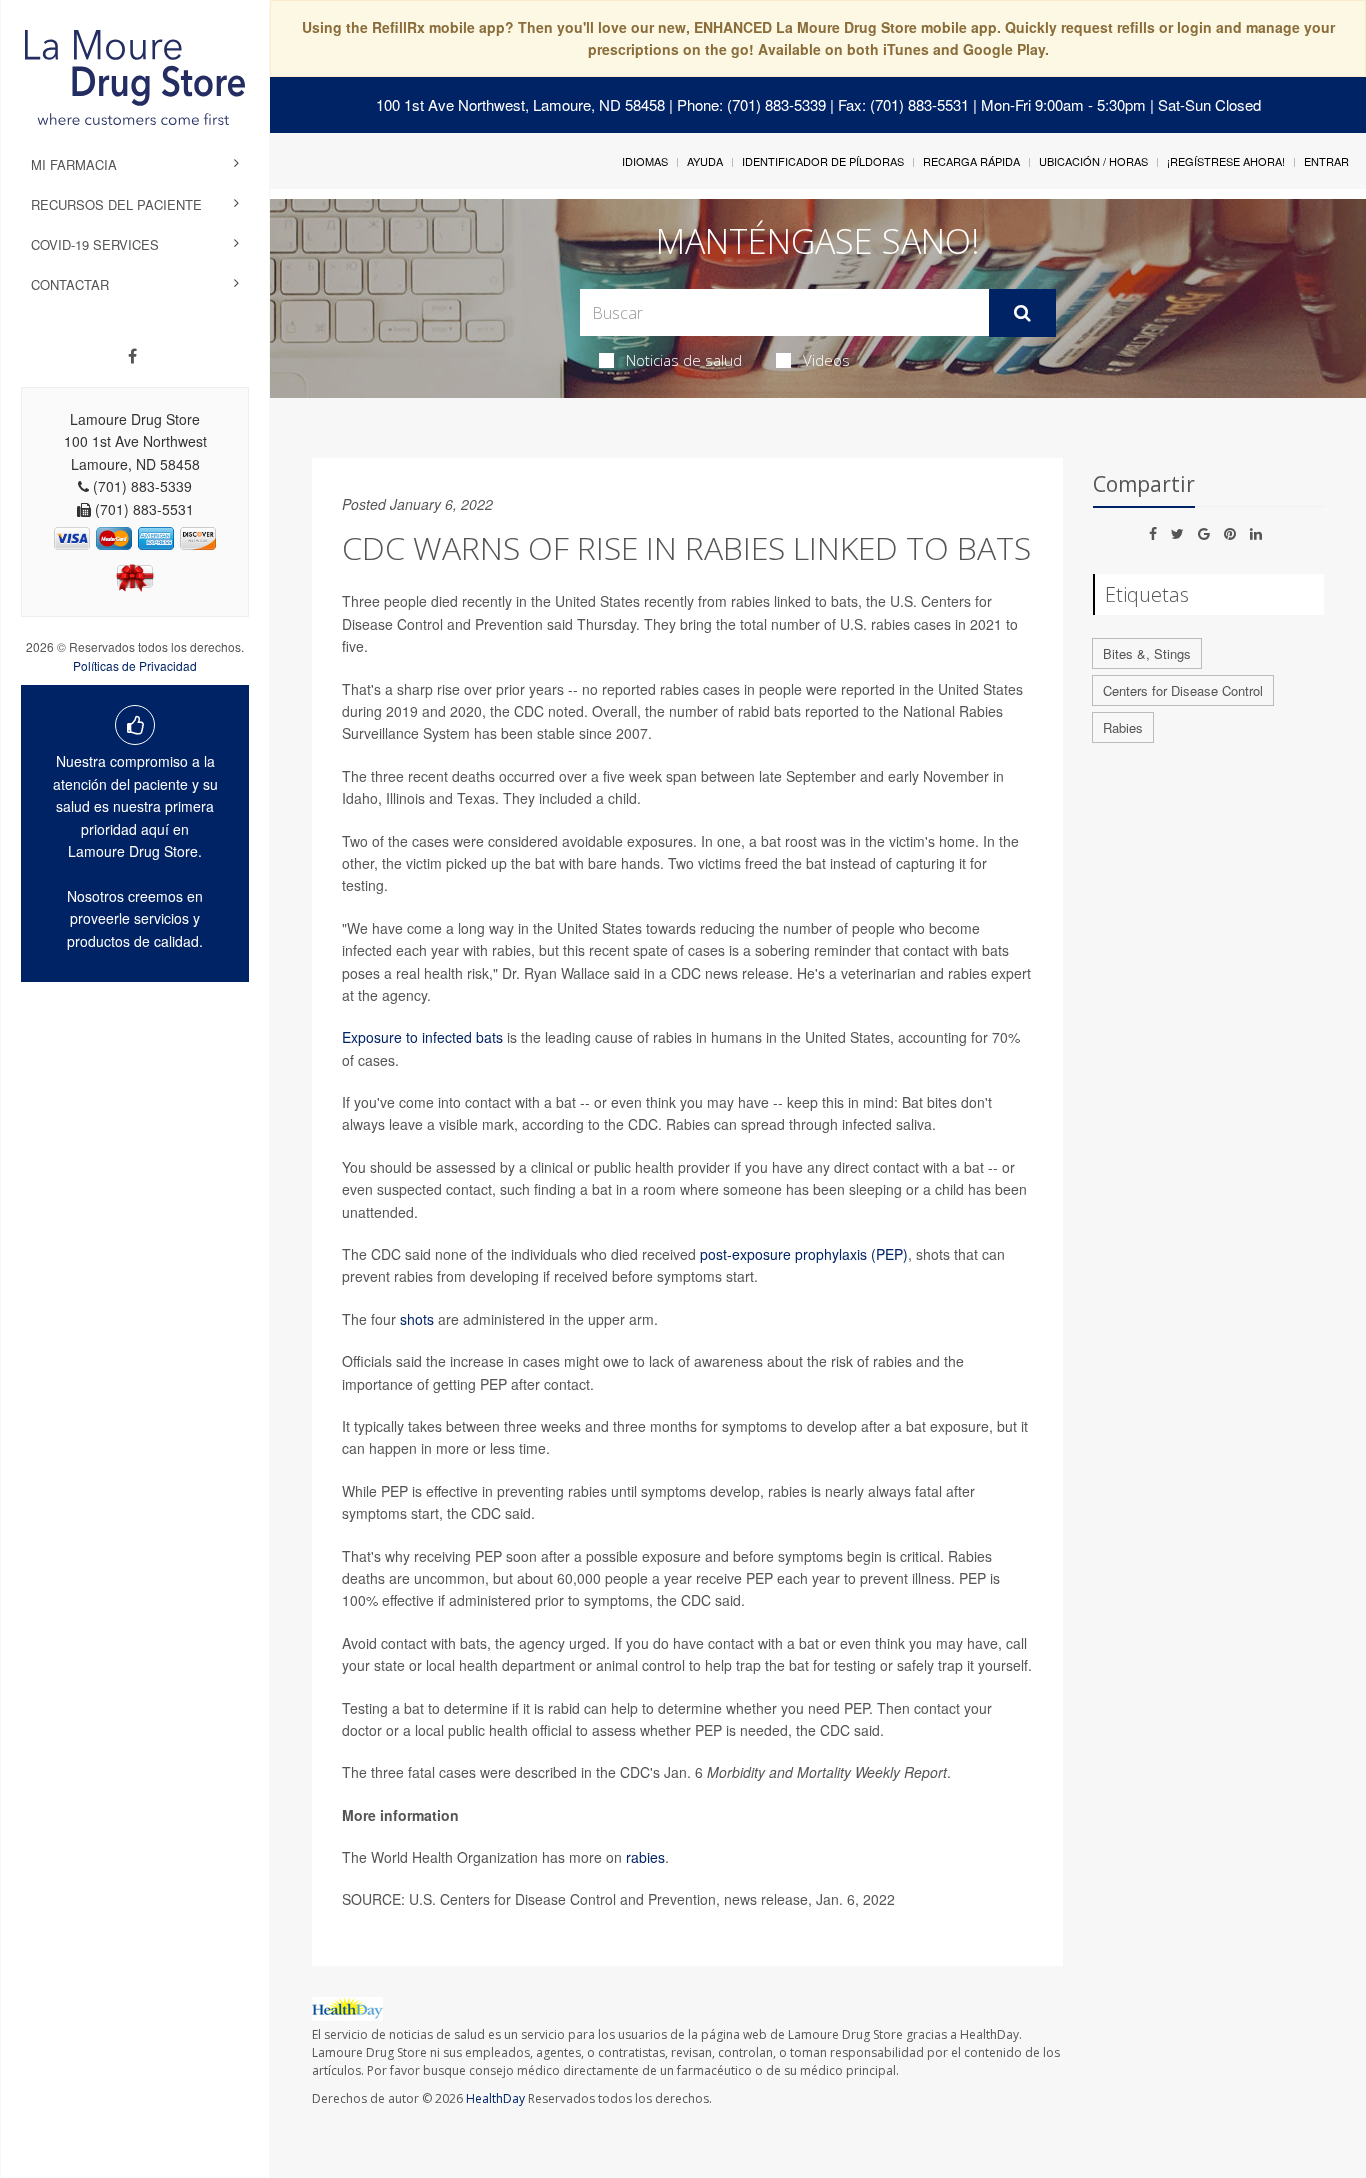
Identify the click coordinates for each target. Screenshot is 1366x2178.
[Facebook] (132, 356)
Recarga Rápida (971, 161)
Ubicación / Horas (1093, 161)
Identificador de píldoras (823, 161)
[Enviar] (1022, 313)
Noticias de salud (684, 360)
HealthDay (495, 2098)
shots (417, 1319)
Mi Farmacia (74, 164)
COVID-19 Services (95, 244)
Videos (826, 360)
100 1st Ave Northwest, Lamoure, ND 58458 (520, 104)
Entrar (1326, 161)
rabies (645, 1857)
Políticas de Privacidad (135, 665)
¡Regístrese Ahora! (1226, 161)
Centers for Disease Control (1183, 690)
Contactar (70, 284)
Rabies (1123, 727)
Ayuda (705, 161)
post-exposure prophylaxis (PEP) (804, 1254)
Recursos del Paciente (116, 204)
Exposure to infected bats (422, 1037)
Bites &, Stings (1147, 653)
